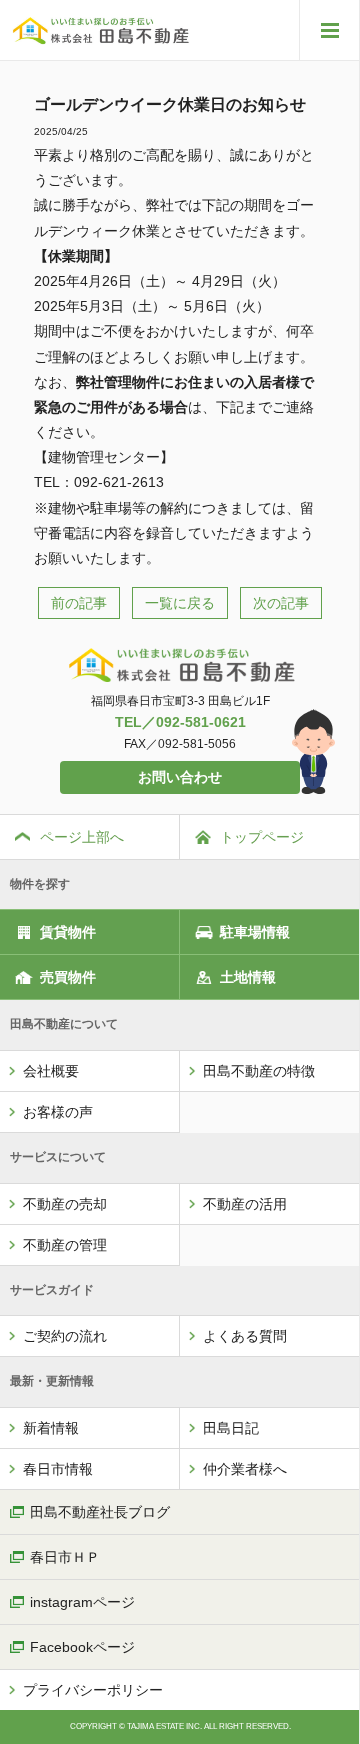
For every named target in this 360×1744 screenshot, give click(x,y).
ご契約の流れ (65, 1336)
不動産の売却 (65, 1204)
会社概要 (51, 1071)
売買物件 (68, 977)
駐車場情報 (255, 932)
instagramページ (82, 1602)
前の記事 (79, 603)
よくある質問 (245, 1336)
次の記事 (281, 603)
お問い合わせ (180, 777)
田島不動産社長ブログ (100, 1512)
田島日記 (231, 1428)
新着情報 (51, 1428)
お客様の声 (58, 1112)
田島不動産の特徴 (259, 1071)
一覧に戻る (180, 603)
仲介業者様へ (245, 1469)
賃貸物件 (68, 932)
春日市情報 (58, 1469)
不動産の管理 (65, 1245)
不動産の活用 (245, 1204)
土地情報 (248, 977)
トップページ (262, 837)
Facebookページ (82, 1647)
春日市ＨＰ (65, 1557)
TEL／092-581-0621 (180, 722)
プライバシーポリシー (93, 1690)
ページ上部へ (82, 837)
